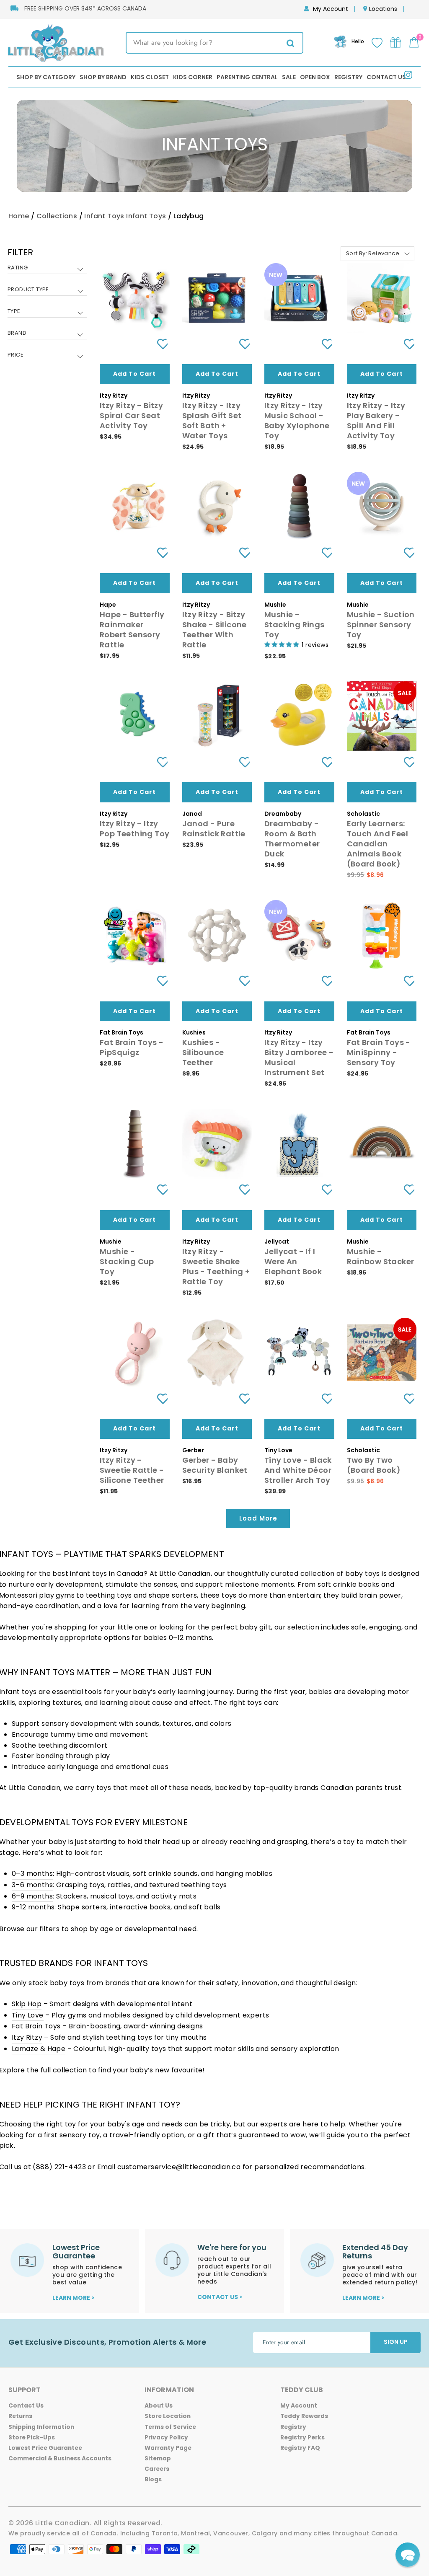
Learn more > (74, 2298)
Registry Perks (302, 2438)
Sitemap (158, 2458)
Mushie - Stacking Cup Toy (127, 1261)
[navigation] (47, 310)
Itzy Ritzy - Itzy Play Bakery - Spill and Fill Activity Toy (376, 420)
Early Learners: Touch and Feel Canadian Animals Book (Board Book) (378, 844)
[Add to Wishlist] (159, 344)
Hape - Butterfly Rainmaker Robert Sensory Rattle (132, 630)
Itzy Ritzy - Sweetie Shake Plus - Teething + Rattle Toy (216, 1266)
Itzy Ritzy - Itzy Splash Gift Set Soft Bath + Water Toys (212, 420)
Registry (348, 77)
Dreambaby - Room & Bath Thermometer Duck (292, 839)
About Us (159, 2406)
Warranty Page (168, 2448)
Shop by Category (46, 77)
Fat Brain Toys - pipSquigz (132, 1047)
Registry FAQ (300, 2448)
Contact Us (386, 77)
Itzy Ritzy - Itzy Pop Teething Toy (134, 829)
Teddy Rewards (304, 2416)
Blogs (153, 2479)
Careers (157, 2469)
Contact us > (220, 2297)
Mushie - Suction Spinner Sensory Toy (381, 625)
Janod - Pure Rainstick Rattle (214, 829)
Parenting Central (247, 77)
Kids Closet (150, 77)
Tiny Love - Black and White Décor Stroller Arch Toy (298, 1470)
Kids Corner (193, 77)
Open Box (315, 77)
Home (19, 216)
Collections (57, 216)
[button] (408, 2555)
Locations (383, 9)
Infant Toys (104, 216)
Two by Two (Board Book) (374, 1465)
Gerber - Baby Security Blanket (215, 1465)
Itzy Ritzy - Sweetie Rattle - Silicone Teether (132, 1470)
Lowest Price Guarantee (45, 2448)
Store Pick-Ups (32, 2438)
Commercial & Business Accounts (60, 2458)
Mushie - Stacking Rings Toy (295, 625)
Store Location (168, 2416)
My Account (331, 9)
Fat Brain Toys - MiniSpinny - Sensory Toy (379, 1052)
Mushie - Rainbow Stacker (381, 1256)
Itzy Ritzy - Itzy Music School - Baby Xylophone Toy (297, 420)
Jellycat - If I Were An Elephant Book (293, 1261)
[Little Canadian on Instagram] (408, 76)
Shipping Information (41, 2427)
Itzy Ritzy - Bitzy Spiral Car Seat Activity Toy (131, 415)
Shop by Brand (103, 77)
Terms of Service (170, 2427)
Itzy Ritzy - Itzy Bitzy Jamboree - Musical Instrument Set (299, 1057)
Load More (258, 1518)
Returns (20, 2416)
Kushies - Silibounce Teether (203, 1052)
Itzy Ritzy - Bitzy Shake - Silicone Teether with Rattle (214, 630)
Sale (289, 77)
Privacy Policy (166, 2438)
